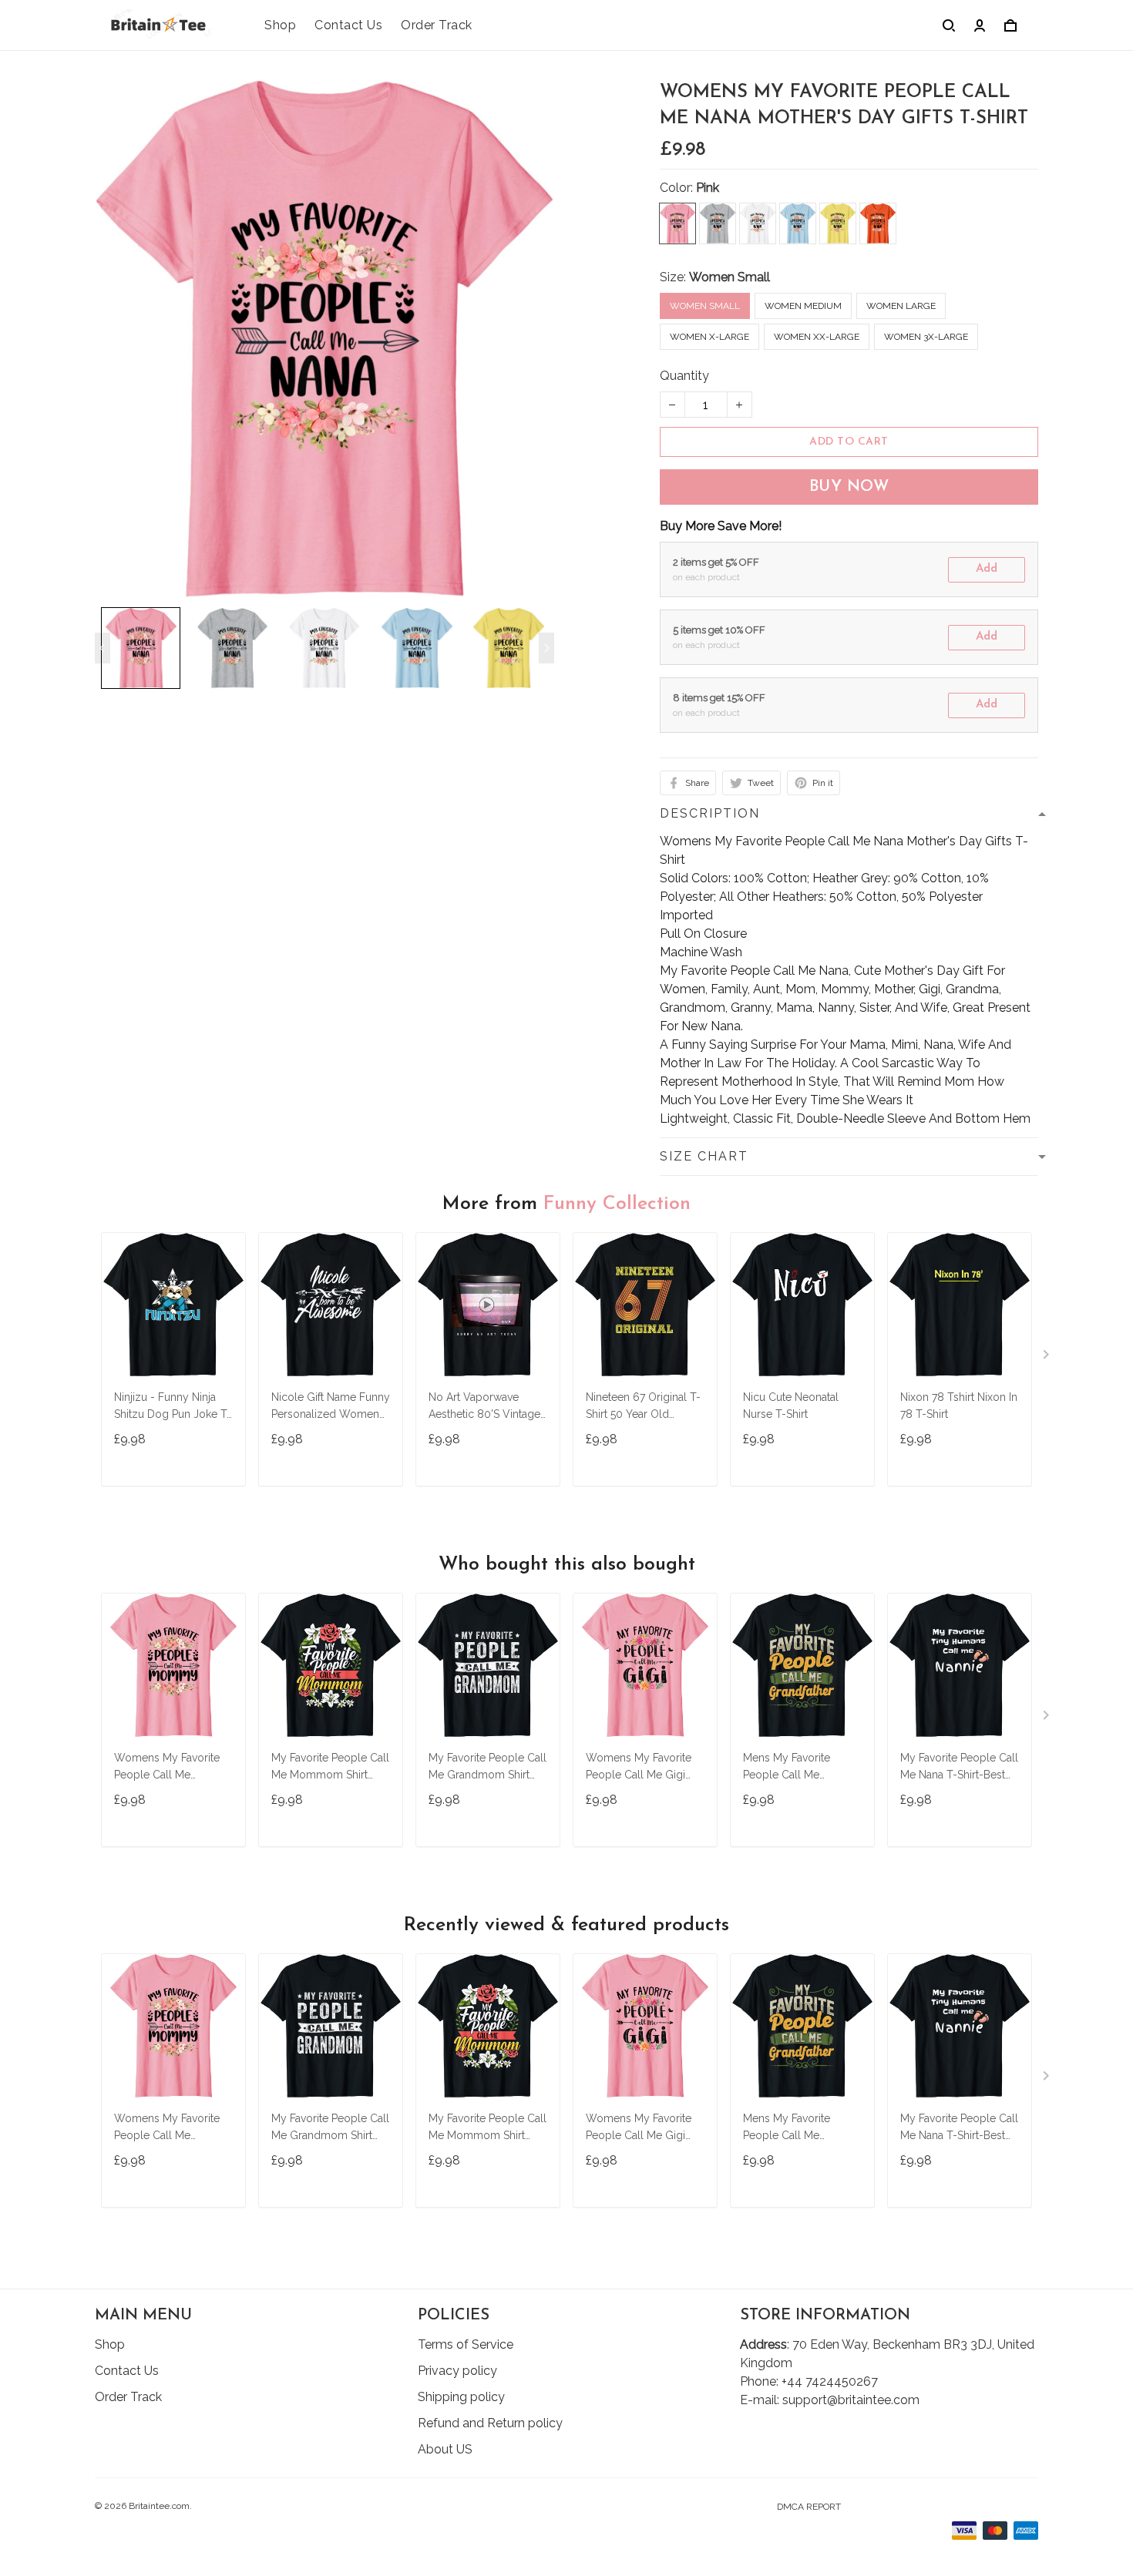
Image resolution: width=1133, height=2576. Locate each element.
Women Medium (803, 306)
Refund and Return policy (490, 2423)
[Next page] (546, 648)
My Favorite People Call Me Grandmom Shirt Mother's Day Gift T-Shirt (487, 1768)
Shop (280, 25)
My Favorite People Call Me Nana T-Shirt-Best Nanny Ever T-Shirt (959, 1768)
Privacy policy (457, 2371)
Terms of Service (466, 2344)
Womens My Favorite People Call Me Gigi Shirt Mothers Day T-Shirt (639, 1768)
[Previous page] (103, 648)
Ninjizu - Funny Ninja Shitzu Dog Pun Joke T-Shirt (173, 1407)
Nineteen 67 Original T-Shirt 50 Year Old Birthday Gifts (643, 1407)
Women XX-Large (817, 337)
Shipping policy (461, 2397)
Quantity (684, 376)
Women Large (901, 306)
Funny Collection (617, 1204)
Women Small (730, 277)
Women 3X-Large (926, 337)
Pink (708, 188)
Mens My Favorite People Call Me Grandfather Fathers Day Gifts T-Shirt (792, 1768)
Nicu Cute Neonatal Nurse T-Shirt (791, 1406)
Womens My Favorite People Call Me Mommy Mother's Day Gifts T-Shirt (170, 1768)
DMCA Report (809, 2507)
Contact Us (348, 25)
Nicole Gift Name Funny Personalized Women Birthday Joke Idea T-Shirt (331, 1407)
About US (445, 2449)
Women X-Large (709, 337)
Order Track (437, 25)
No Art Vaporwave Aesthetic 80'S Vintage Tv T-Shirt (484, 1407)
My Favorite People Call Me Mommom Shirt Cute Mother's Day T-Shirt (330, 1768)
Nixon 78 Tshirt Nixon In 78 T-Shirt (959, 1406)
